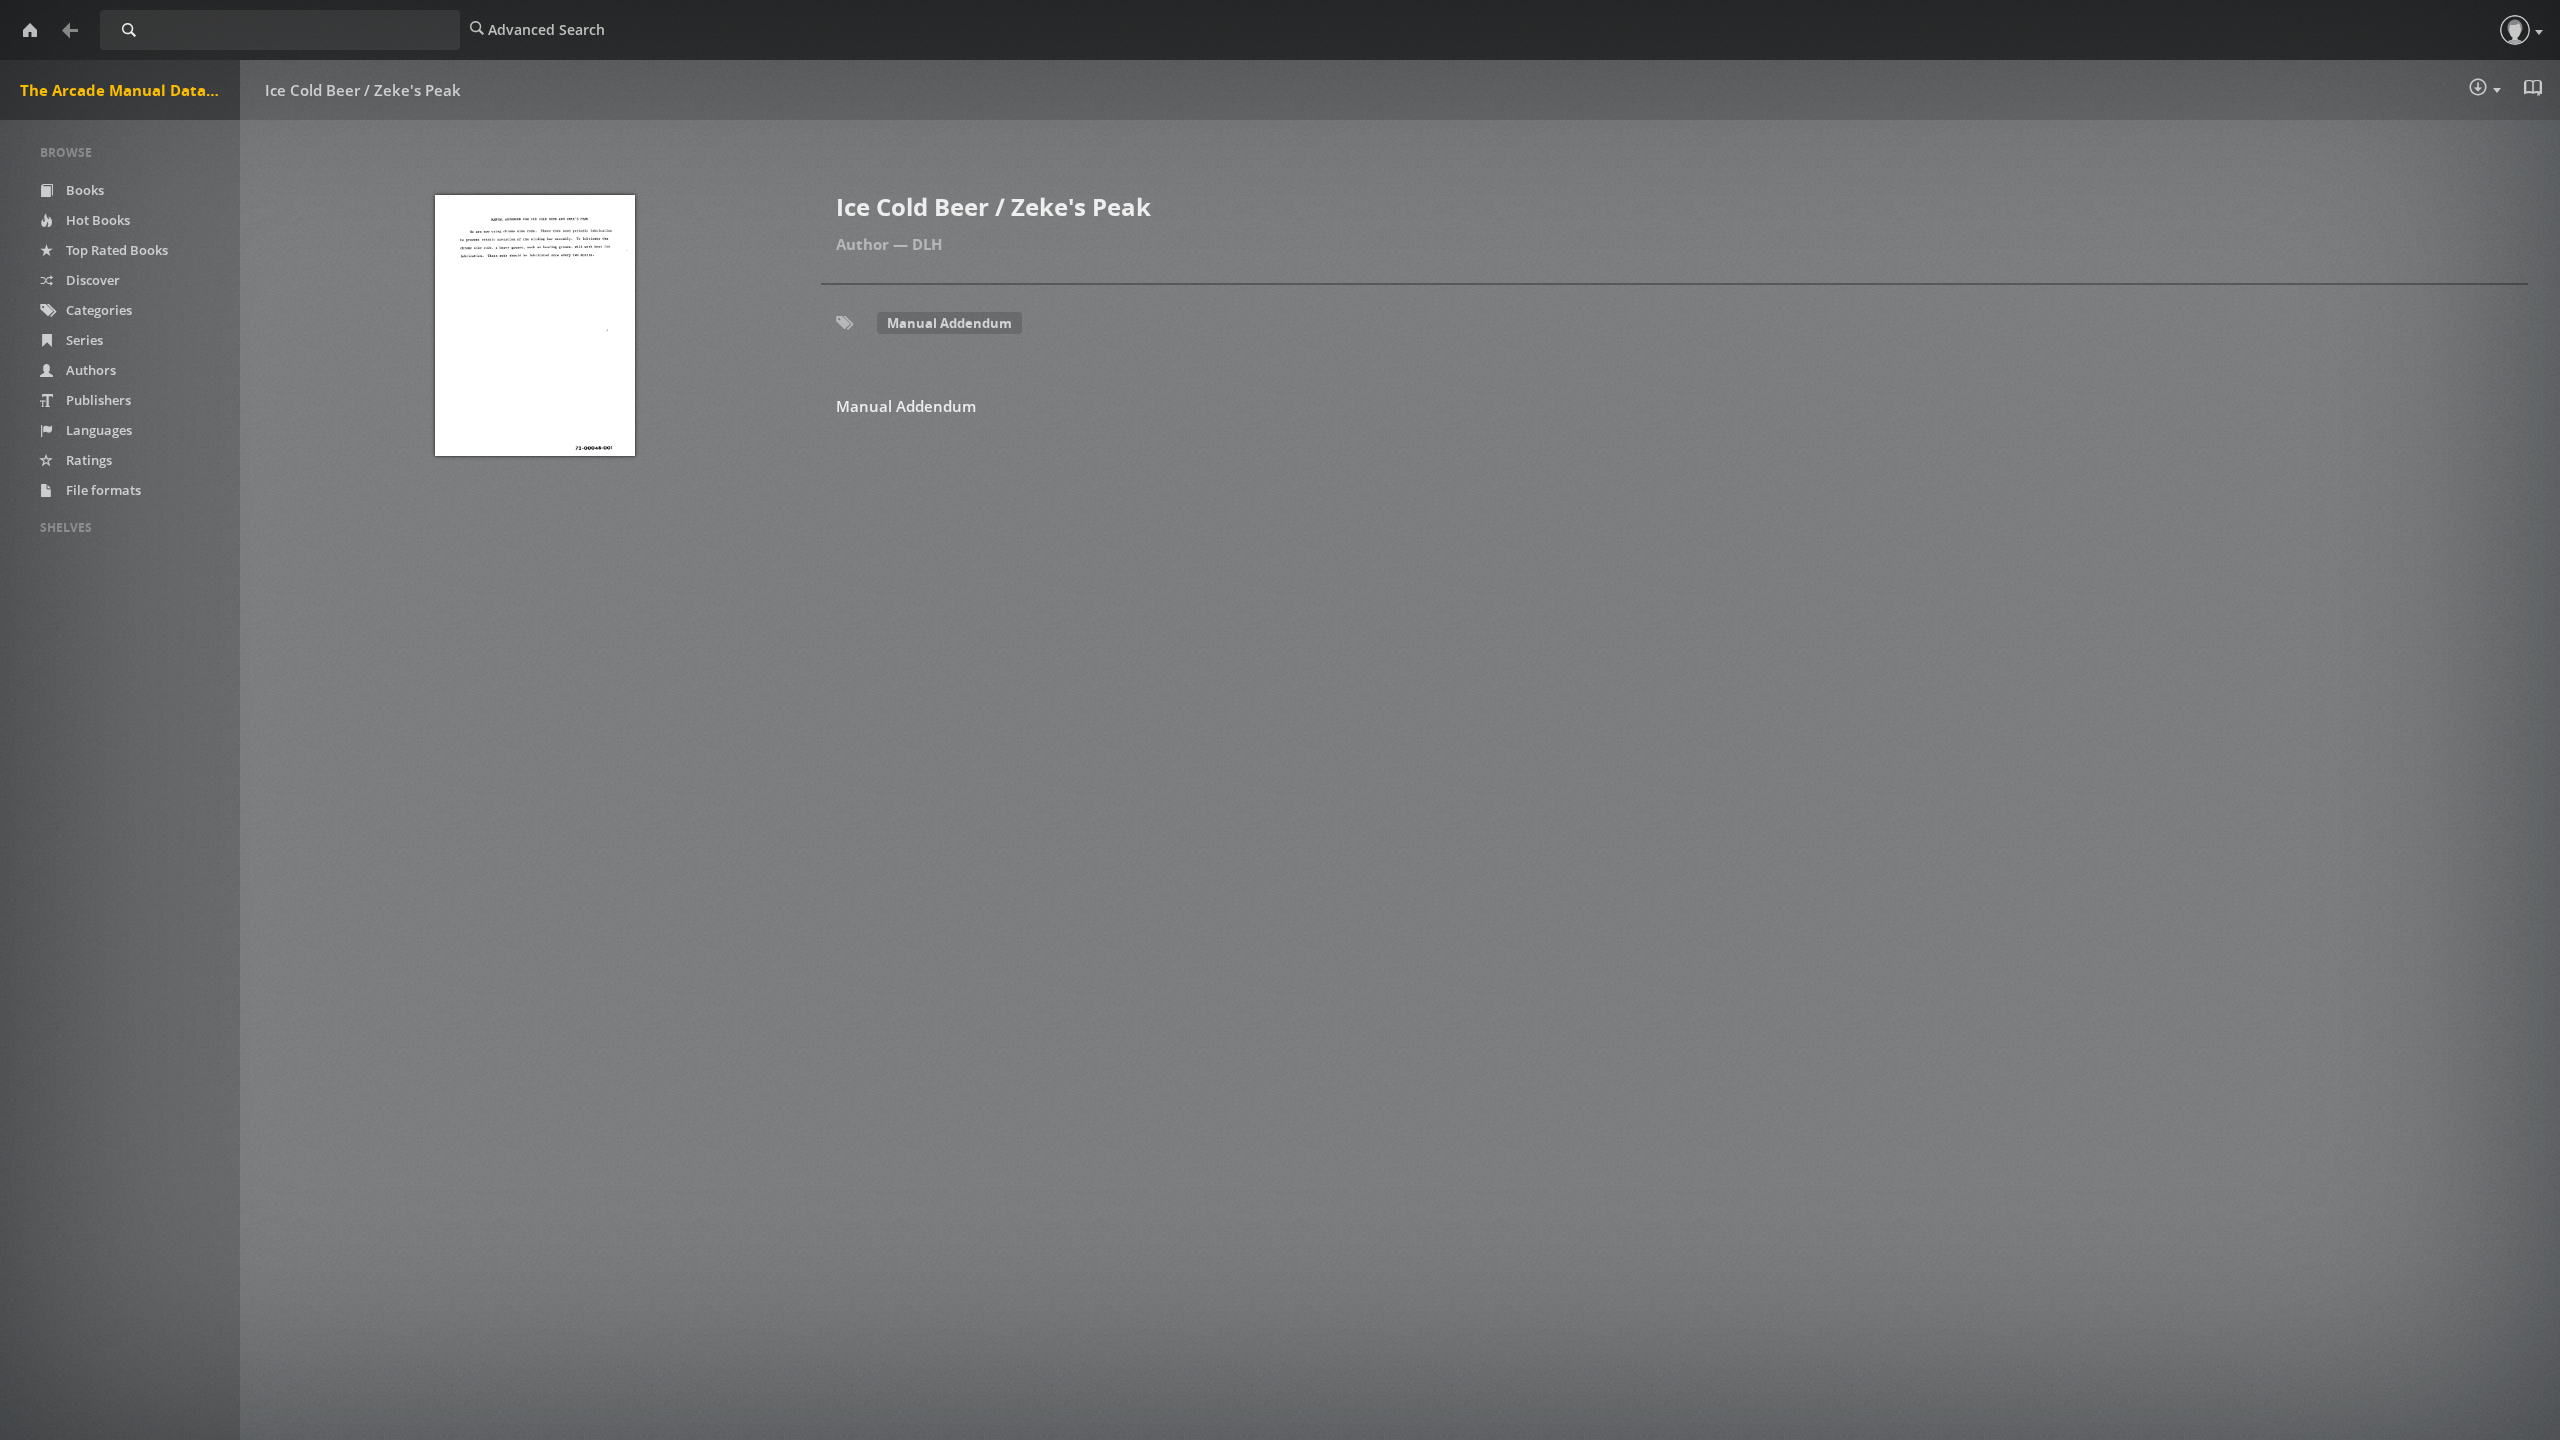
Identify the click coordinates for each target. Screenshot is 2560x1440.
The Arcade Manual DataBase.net (130, 90)
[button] (2515, 30)
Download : (2499, 91)
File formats (102, 490)
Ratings (87, 460)
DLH (927, 244)
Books (83, 190)
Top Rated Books (115, 250)
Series (83, 340)
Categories (97, 310)
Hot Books (96, 220)
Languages (97, 430)
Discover (91, 280)
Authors (89, 370)
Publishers (97, 400)
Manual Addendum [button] (949, 323)
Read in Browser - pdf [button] (2535, 90)
